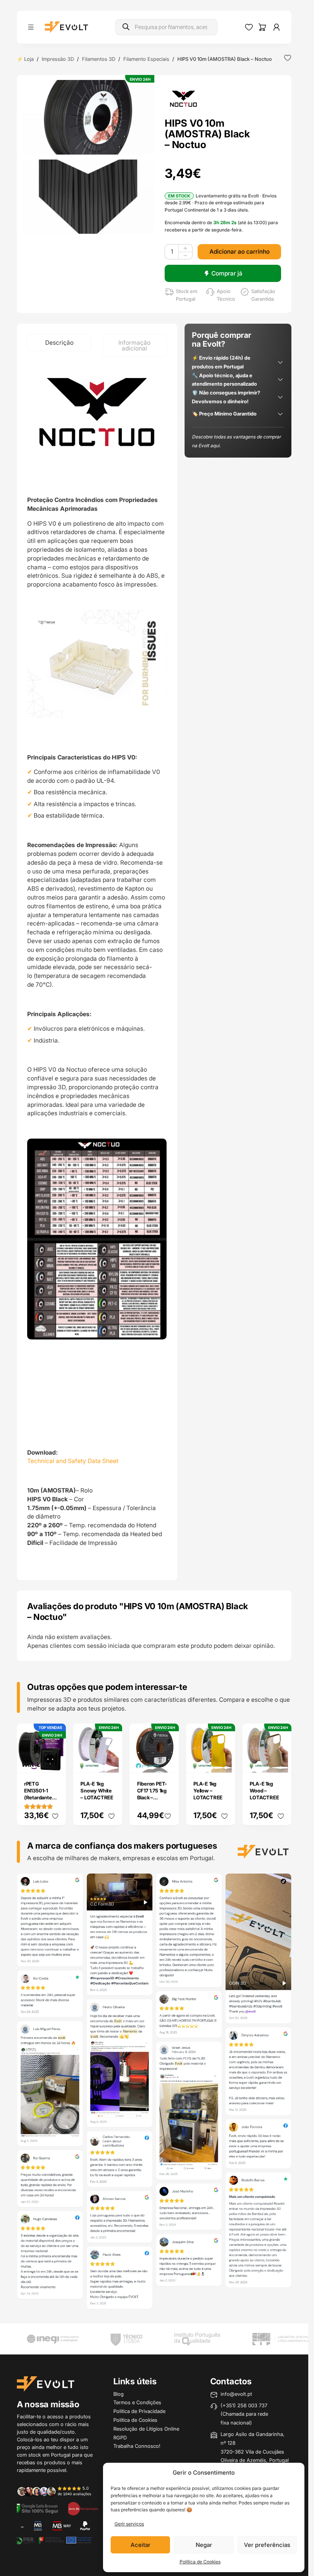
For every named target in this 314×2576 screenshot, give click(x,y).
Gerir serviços (129, 2524)
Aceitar (141, 2545)
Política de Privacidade (139, 2411)
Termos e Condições (137, 2402)
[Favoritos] (249, 27)
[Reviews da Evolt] (58, 2491)
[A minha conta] (276, 27)
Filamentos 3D (99, 59)
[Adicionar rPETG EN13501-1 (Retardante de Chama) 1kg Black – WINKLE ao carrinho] (55, 1762)
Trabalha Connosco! (137, 2446)
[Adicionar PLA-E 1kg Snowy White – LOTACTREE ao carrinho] (111, 1762)
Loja (29, 59)
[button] (88, 117)
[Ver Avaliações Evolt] (154, 2093)
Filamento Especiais (146, 59)
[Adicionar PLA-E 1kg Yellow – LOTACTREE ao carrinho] (224, 1762)
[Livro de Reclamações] (83, 2508)
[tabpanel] (97, 969)
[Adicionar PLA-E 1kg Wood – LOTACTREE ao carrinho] (281, 1762)
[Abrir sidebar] (31, 27)
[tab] (59, 343)
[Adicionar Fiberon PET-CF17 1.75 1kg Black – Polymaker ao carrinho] (168, 1762)
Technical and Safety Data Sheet (73, 1461)
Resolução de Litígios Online (146, 2429)
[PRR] (53, 2540)
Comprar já (227, 273)
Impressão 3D (58, 59)
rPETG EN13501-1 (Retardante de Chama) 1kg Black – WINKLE (41, 1801)
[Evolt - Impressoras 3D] (66, 27)
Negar (204, 2545)
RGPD (120, 2438)
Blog (119, 2394)
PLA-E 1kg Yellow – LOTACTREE (208, 1791)
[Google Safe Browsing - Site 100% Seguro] (37, 2508)
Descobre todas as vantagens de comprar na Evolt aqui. (236, 441)
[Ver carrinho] (262, 27)
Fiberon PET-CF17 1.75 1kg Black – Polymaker (152, 1794)
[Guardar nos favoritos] (288, 58)
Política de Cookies (200, 2562)
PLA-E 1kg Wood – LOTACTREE (264, 1791)
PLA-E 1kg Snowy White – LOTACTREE (97, 1791)
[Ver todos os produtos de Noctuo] (184, 98)
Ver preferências (267, 2545)
